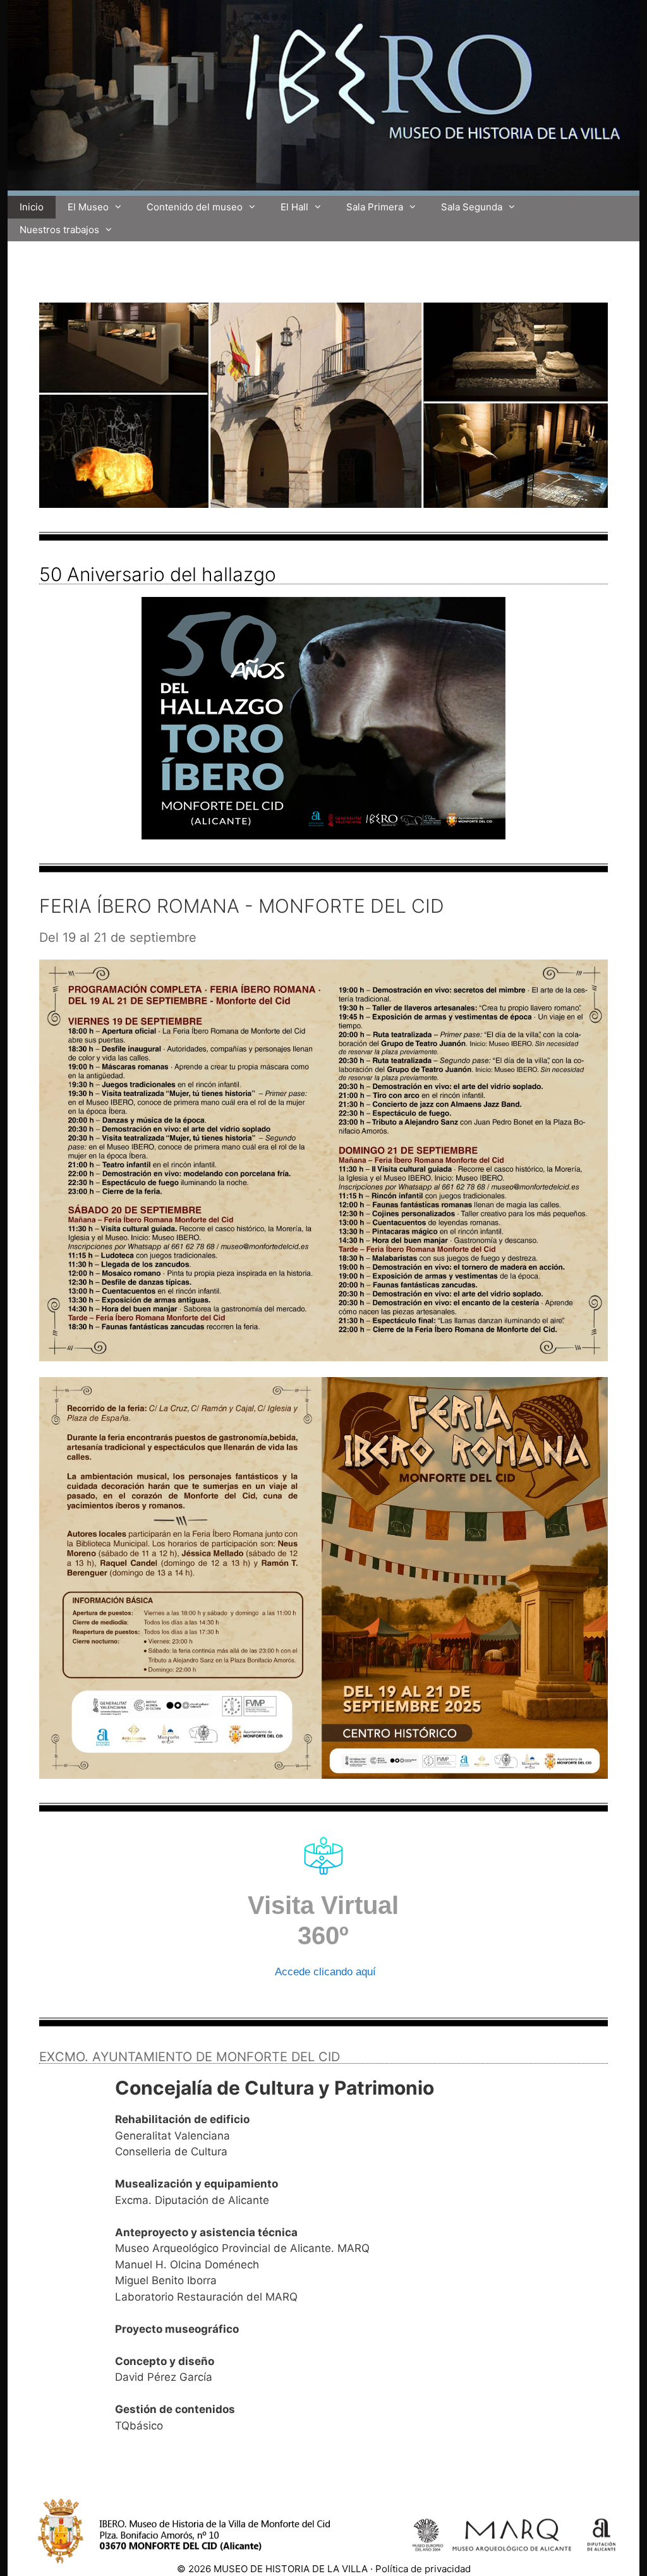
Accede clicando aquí (325, 1972)
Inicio (32, 207)
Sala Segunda (472, 207)
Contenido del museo (195, 207)
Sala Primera (375, 207)
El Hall (294, 207)
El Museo (88, 207)
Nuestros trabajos (59, 230)
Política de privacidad (423, 2569)
